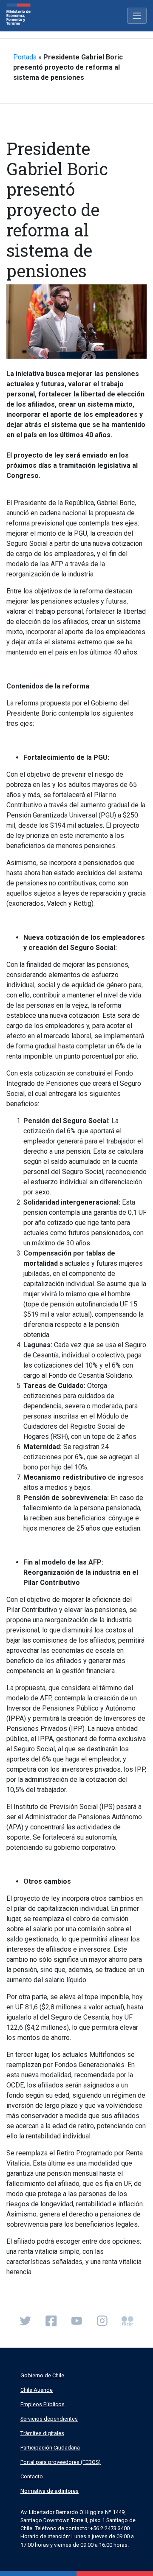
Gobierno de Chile (42, 2375)
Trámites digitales (42, 2433)
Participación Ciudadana (50, 2448)
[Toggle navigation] (137, 16)
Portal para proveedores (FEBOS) (61, 2462)
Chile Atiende (37, 2390)
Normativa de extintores (50, 2491)
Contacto (32, 2476)
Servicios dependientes (49, 2419)
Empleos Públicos (42, 2404)
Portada (25, 57)
